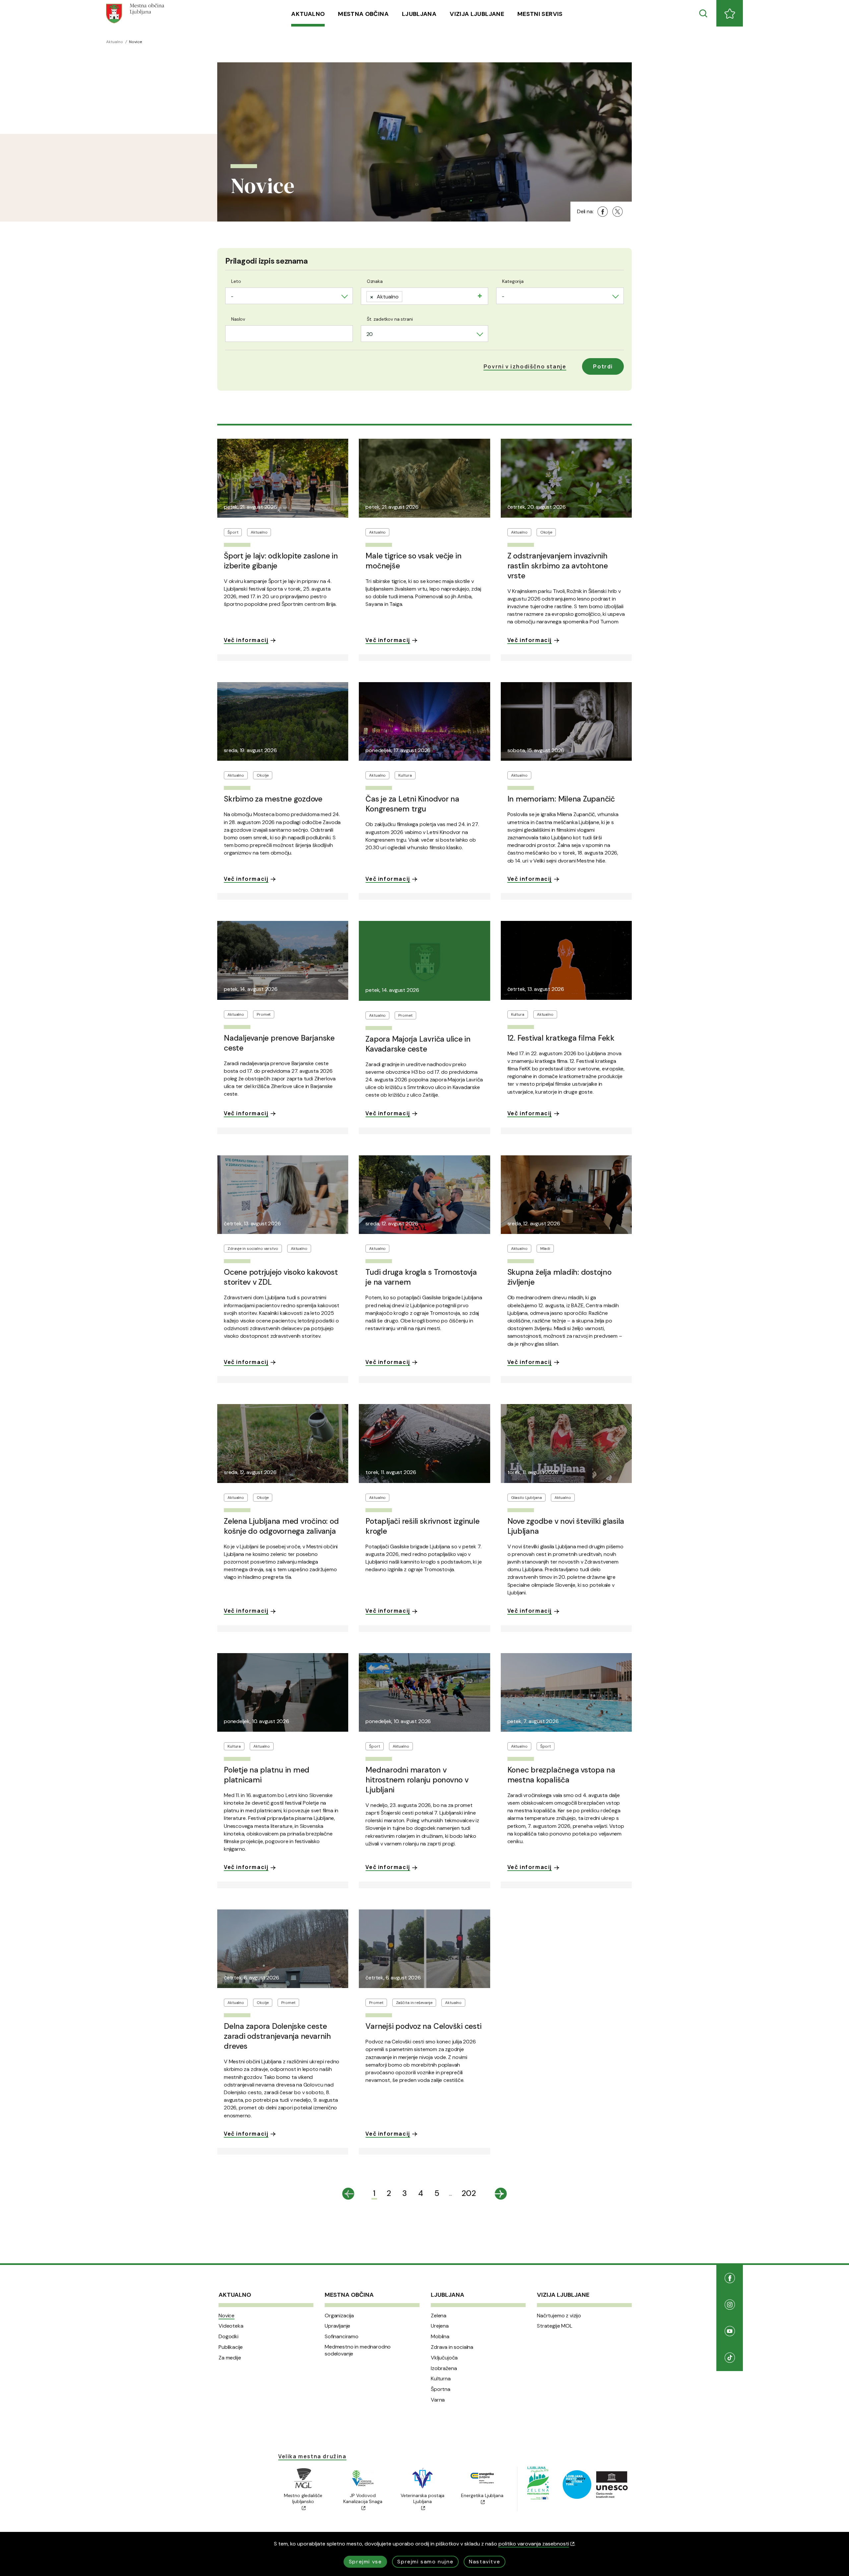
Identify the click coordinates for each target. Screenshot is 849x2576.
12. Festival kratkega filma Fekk (561, 1038)
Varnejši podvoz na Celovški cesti (423, 2026)
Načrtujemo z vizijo (559, 2316)
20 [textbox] (370, 334)
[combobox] (289, 296)
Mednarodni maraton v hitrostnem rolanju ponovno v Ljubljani (417, 1780)
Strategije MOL (555, 2326)
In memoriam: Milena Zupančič (561, 799)
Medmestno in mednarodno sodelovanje (358, 2350)
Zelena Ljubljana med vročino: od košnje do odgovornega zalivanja (281, 1526)
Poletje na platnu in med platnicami (267, 1775)
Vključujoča (444, 2358)
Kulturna (441, 2379)
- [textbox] (232, 296)
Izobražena (444, 2368)
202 (469, 2193)
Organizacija (339, 2316)
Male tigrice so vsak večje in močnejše (413, 561)
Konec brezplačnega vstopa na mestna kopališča (561, 1775)
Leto (236, 281)
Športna (441, 2389)
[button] (525, 366)
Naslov (238, 319)
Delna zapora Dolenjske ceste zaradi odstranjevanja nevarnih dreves (277, 2036)
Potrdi (603, 366)
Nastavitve (485, 2562)
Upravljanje (337, 2326)
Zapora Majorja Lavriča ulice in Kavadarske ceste (418, 1044)
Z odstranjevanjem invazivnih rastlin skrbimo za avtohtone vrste (558, 566)
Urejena (440, 2326)
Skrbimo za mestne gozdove (273, 799)
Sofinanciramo (342, 2337)
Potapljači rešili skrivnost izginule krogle (422, 1526)
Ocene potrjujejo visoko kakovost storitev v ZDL (281, 1277)
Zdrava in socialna (452, 2347)
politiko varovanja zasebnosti (534, 2544)
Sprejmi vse (365, 2562)
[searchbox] (407, 295)
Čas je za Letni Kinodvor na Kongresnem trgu (412, 804)
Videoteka (231, 2326)
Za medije (230, 2358)
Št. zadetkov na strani (390, 319)
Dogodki (229, 2337)
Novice (227, 2316)
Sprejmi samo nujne (425, 2562)
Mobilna (440, 2337)
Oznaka (375, 281)
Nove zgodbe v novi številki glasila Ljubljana (566, 1526)
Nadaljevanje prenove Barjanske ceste (279, 1043)
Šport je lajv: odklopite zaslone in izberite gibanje (281, 561)
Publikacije (231, 2347)
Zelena (439, 2316)
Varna (438, 2400)
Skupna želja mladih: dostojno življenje (559, 1277)
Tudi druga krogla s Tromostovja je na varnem (421, 1277)
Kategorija (513, 281)
